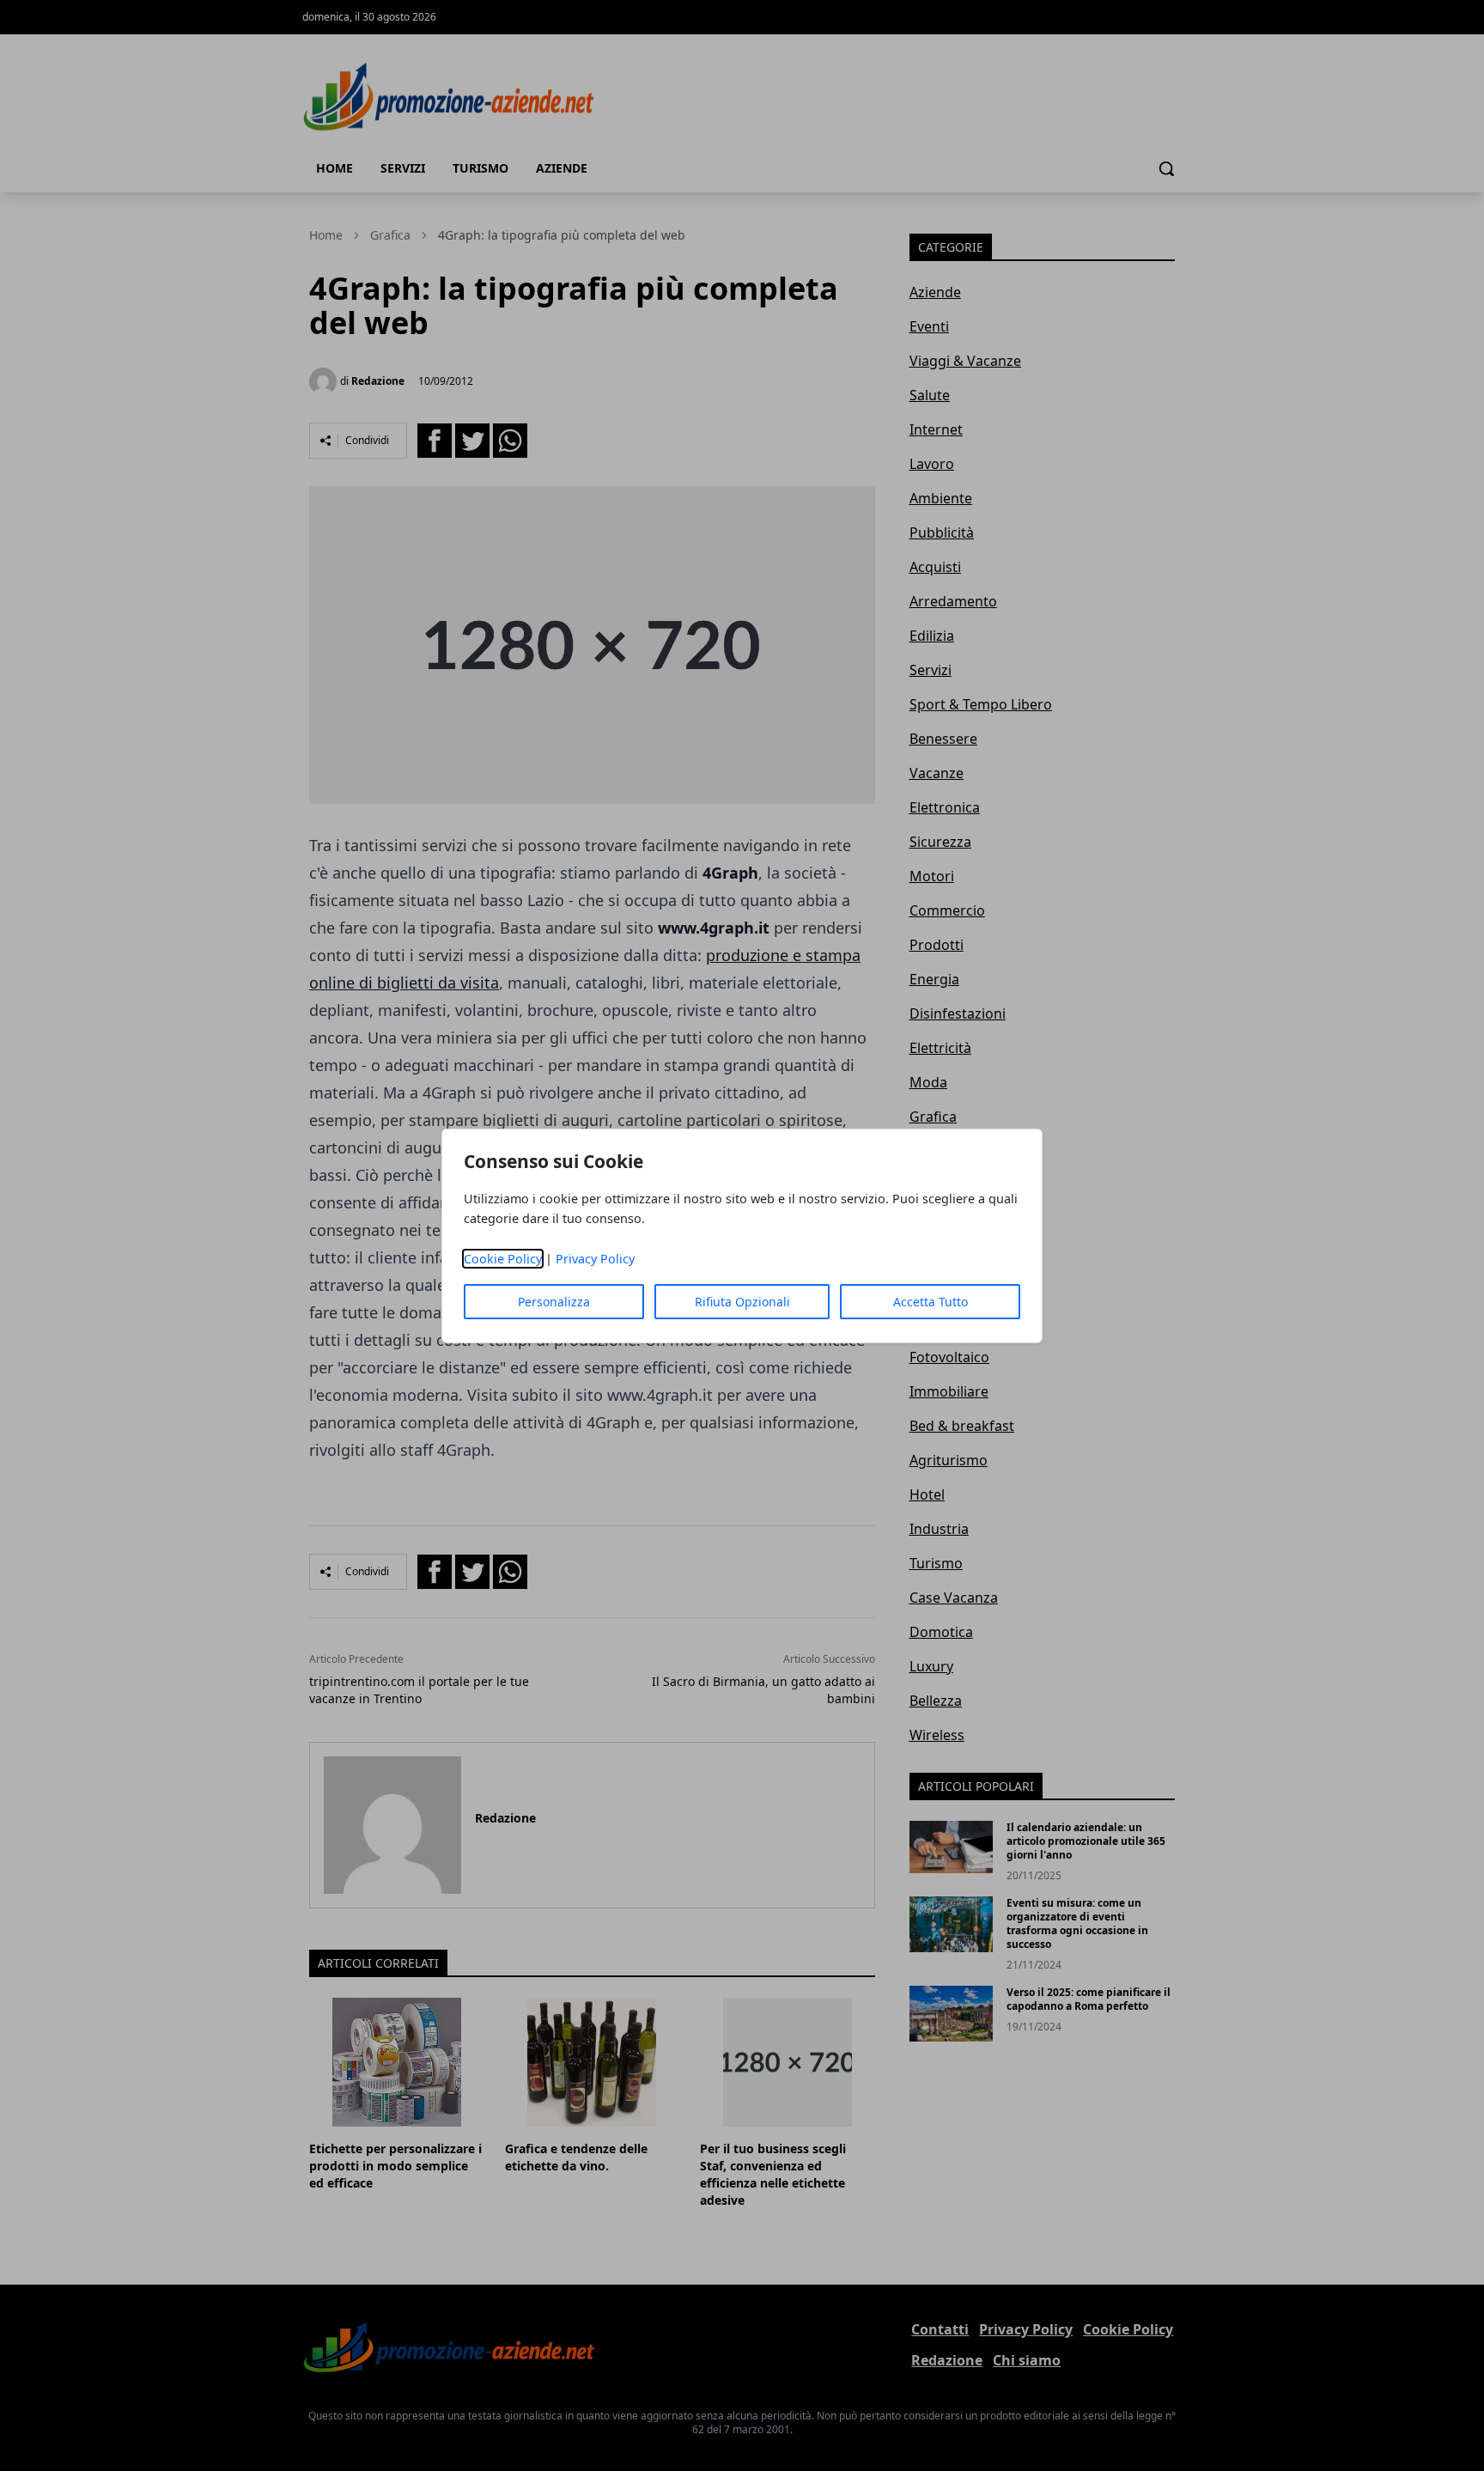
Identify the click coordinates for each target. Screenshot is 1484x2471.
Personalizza (554, 1302)
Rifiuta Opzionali (742, 1302)
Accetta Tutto (931, 1302)
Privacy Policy (595, 1259)
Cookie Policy (503, 1259)
